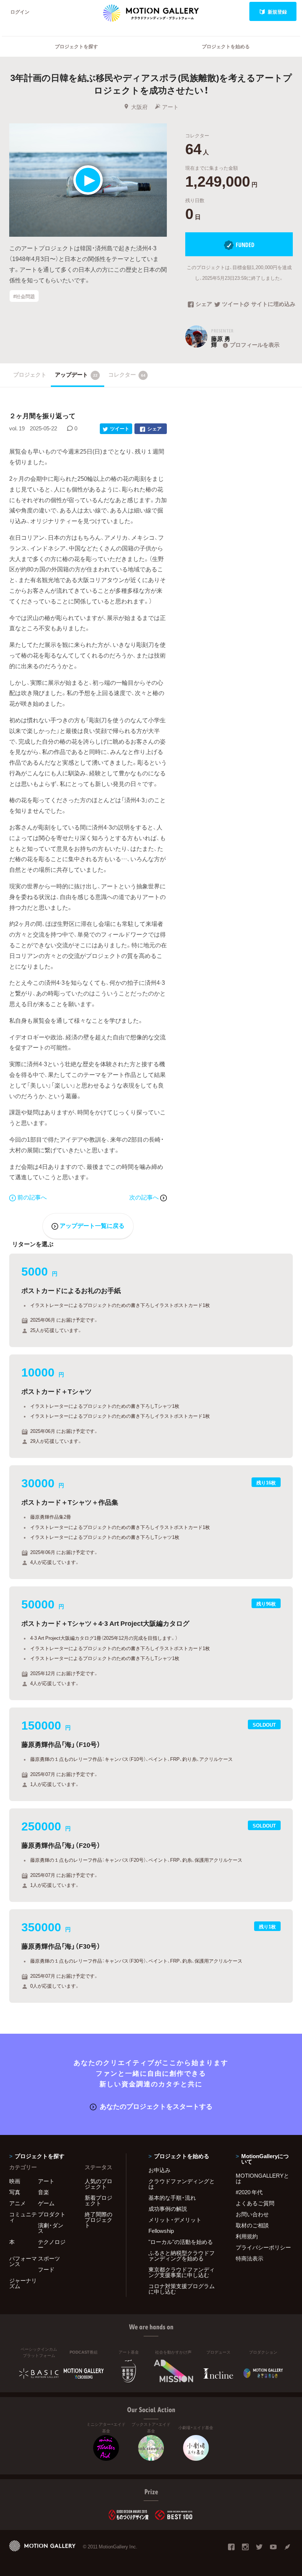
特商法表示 (250, 2258)
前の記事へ (32, 1197)
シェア (204, 304)
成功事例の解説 (168, 2209)
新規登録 (277, 12)
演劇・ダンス (51, 2228)
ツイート (233, 304)
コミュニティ (23, 2217)
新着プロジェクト (99, 2200)
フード (46, 2269)
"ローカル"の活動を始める (181, 2242)
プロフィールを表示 (255, 345)
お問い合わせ (252, 2214)
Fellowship (161, 2231)
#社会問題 (24, 296)
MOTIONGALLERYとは (262, 2178)
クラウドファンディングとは (182, 2184)
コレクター (127, 374)
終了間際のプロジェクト (99, 2220)
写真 (15, 2192)
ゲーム (46, 2203)
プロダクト (52, 2214)
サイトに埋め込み (272, 304)
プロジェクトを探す (76, 46)
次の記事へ (145, 1197)
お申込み (159, 2170)
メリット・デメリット (175, 2220)
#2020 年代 (249, 2192)
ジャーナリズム (23, 2283)
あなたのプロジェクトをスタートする (156, 2106)
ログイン (20, 12)
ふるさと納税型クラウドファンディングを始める (182, 2256)
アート (170, 107)
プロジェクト (30, 374)
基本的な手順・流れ (172, 2198)
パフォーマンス (23, 2261)
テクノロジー (52, 2244)
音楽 (43, 2192)
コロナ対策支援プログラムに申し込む (182, 2289)
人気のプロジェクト (99, 2184)
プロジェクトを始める (226, 46)
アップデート (76, 374)
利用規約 (247, 2236)
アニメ (17, 2203)
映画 (15, 2181)
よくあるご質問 (255, 2203)
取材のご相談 (252, 2225)
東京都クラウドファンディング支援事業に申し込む (182, 2272)
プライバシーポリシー (263, 2247)
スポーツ (49, 2258)
